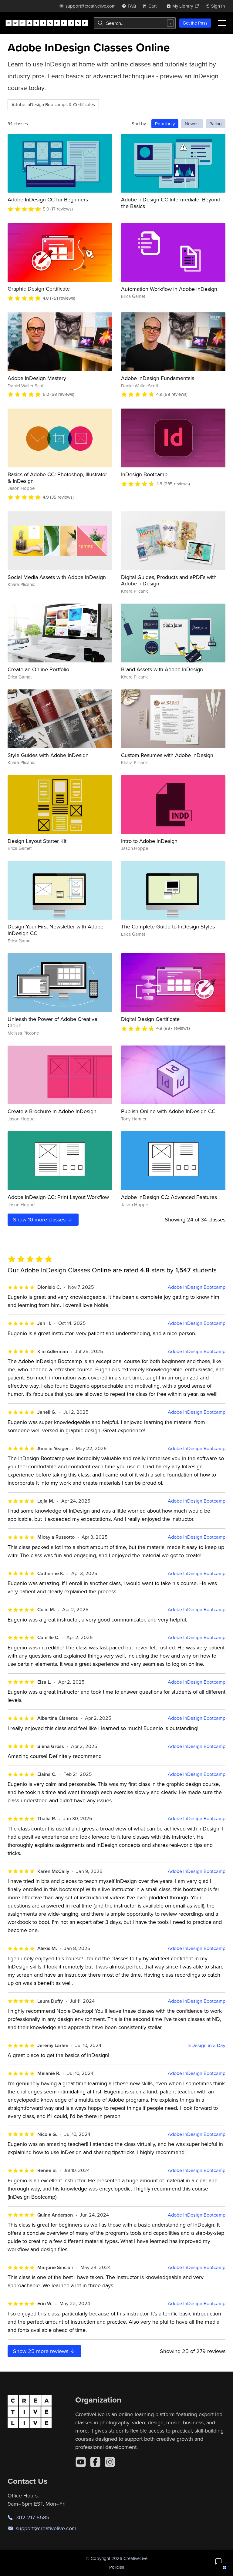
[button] (218, 2561)
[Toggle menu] (222, 23)
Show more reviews (41, 2351)
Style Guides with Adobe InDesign (48, 755)
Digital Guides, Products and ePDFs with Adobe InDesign (169, 580)
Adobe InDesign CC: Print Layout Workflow (58, 1197)
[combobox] (135, 23)
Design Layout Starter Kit (37, 841)
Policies (117, 2567)
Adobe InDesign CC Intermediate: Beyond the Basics (171, 203)
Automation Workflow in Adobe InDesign (169, 289)
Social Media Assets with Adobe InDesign (57, 577)
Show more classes (40, 1219)
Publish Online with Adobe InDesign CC (168, 1111)
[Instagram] (110, 2462)
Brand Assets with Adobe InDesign (162, 669)
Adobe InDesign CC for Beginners (48, 199)
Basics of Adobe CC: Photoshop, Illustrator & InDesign (57, 478)
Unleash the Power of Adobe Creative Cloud (52, 1022)
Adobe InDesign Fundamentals (158, 378)
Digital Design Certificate (150, 1019)
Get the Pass (195, 23)
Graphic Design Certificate (39, 289)
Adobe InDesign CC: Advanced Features (169, 1197)
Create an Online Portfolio (38, 669)
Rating (216, 124)
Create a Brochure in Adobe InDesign (52, 1111)
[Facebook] (95, 2462)
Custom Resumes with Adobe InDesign (167, 755)
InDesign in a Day (206, 2045)
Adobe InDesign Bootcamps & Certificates (53, 104)
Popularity (165, 124)
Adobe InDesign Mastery (37, 378)
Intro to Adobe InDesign (149, 841)
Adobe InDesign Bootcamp (197, 1287)
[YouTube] (81, 2462)
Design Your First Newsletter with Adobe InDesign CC (56, 930)
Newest (192, 124)
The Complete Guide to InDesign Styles (168, 926)
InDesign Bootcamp (144, 474)
